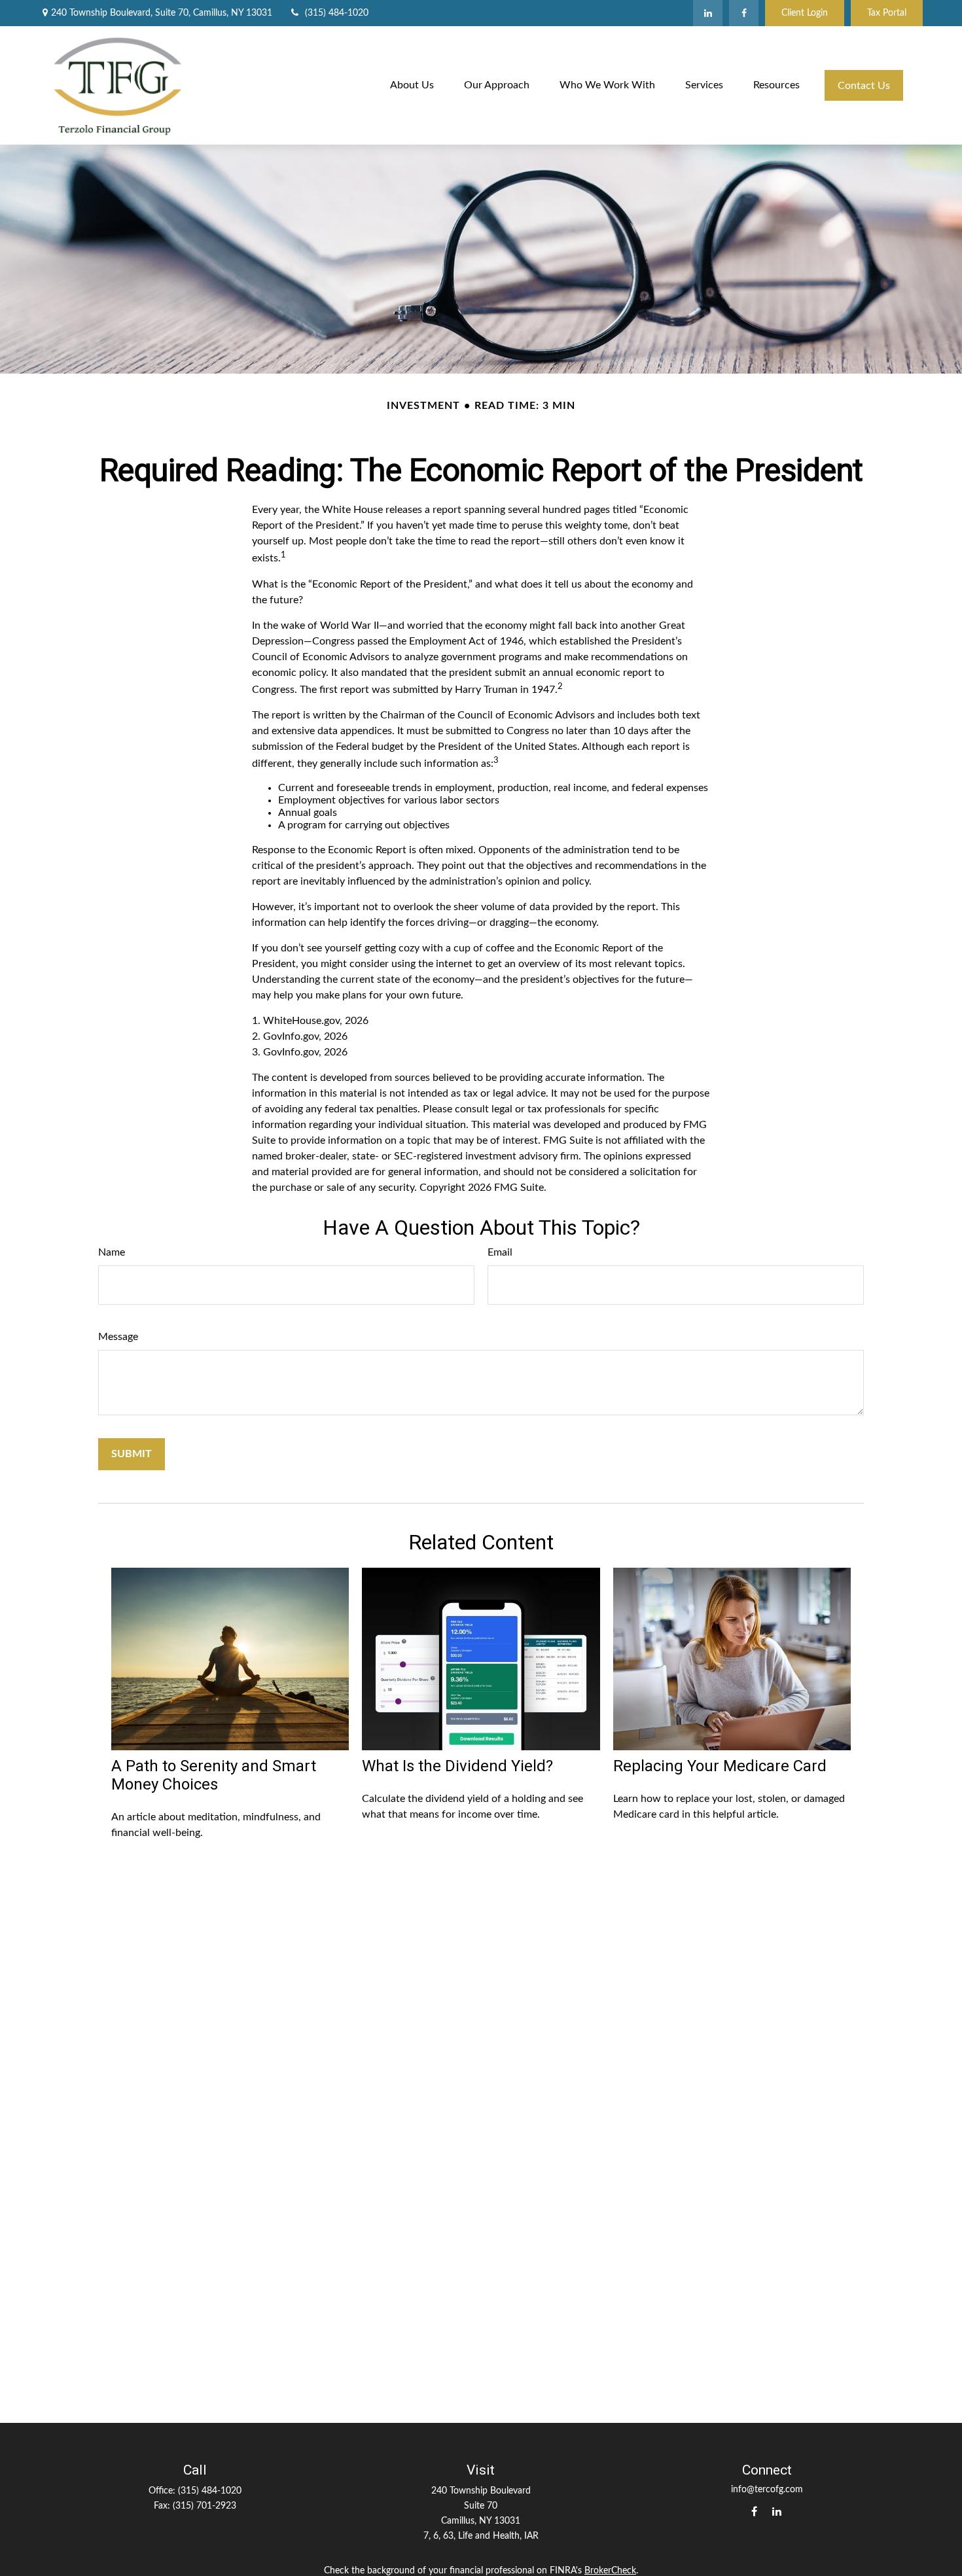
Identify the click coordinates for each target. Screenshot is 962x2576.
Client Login (805, 13)
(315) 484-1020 (337, 13)
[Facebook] (744, 13)
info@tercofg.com (767, 2490)
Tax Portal (887, 13)
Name (112, 1252)
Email (500, 1252)
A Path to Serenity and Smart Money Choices (214, 1775)
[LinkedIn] (708, 13)
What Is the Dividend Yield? (457, 1766)
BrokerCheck (610, 2571)
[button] (412, 85)
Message (118, 1337)
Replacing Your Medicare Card (720, 1766)
